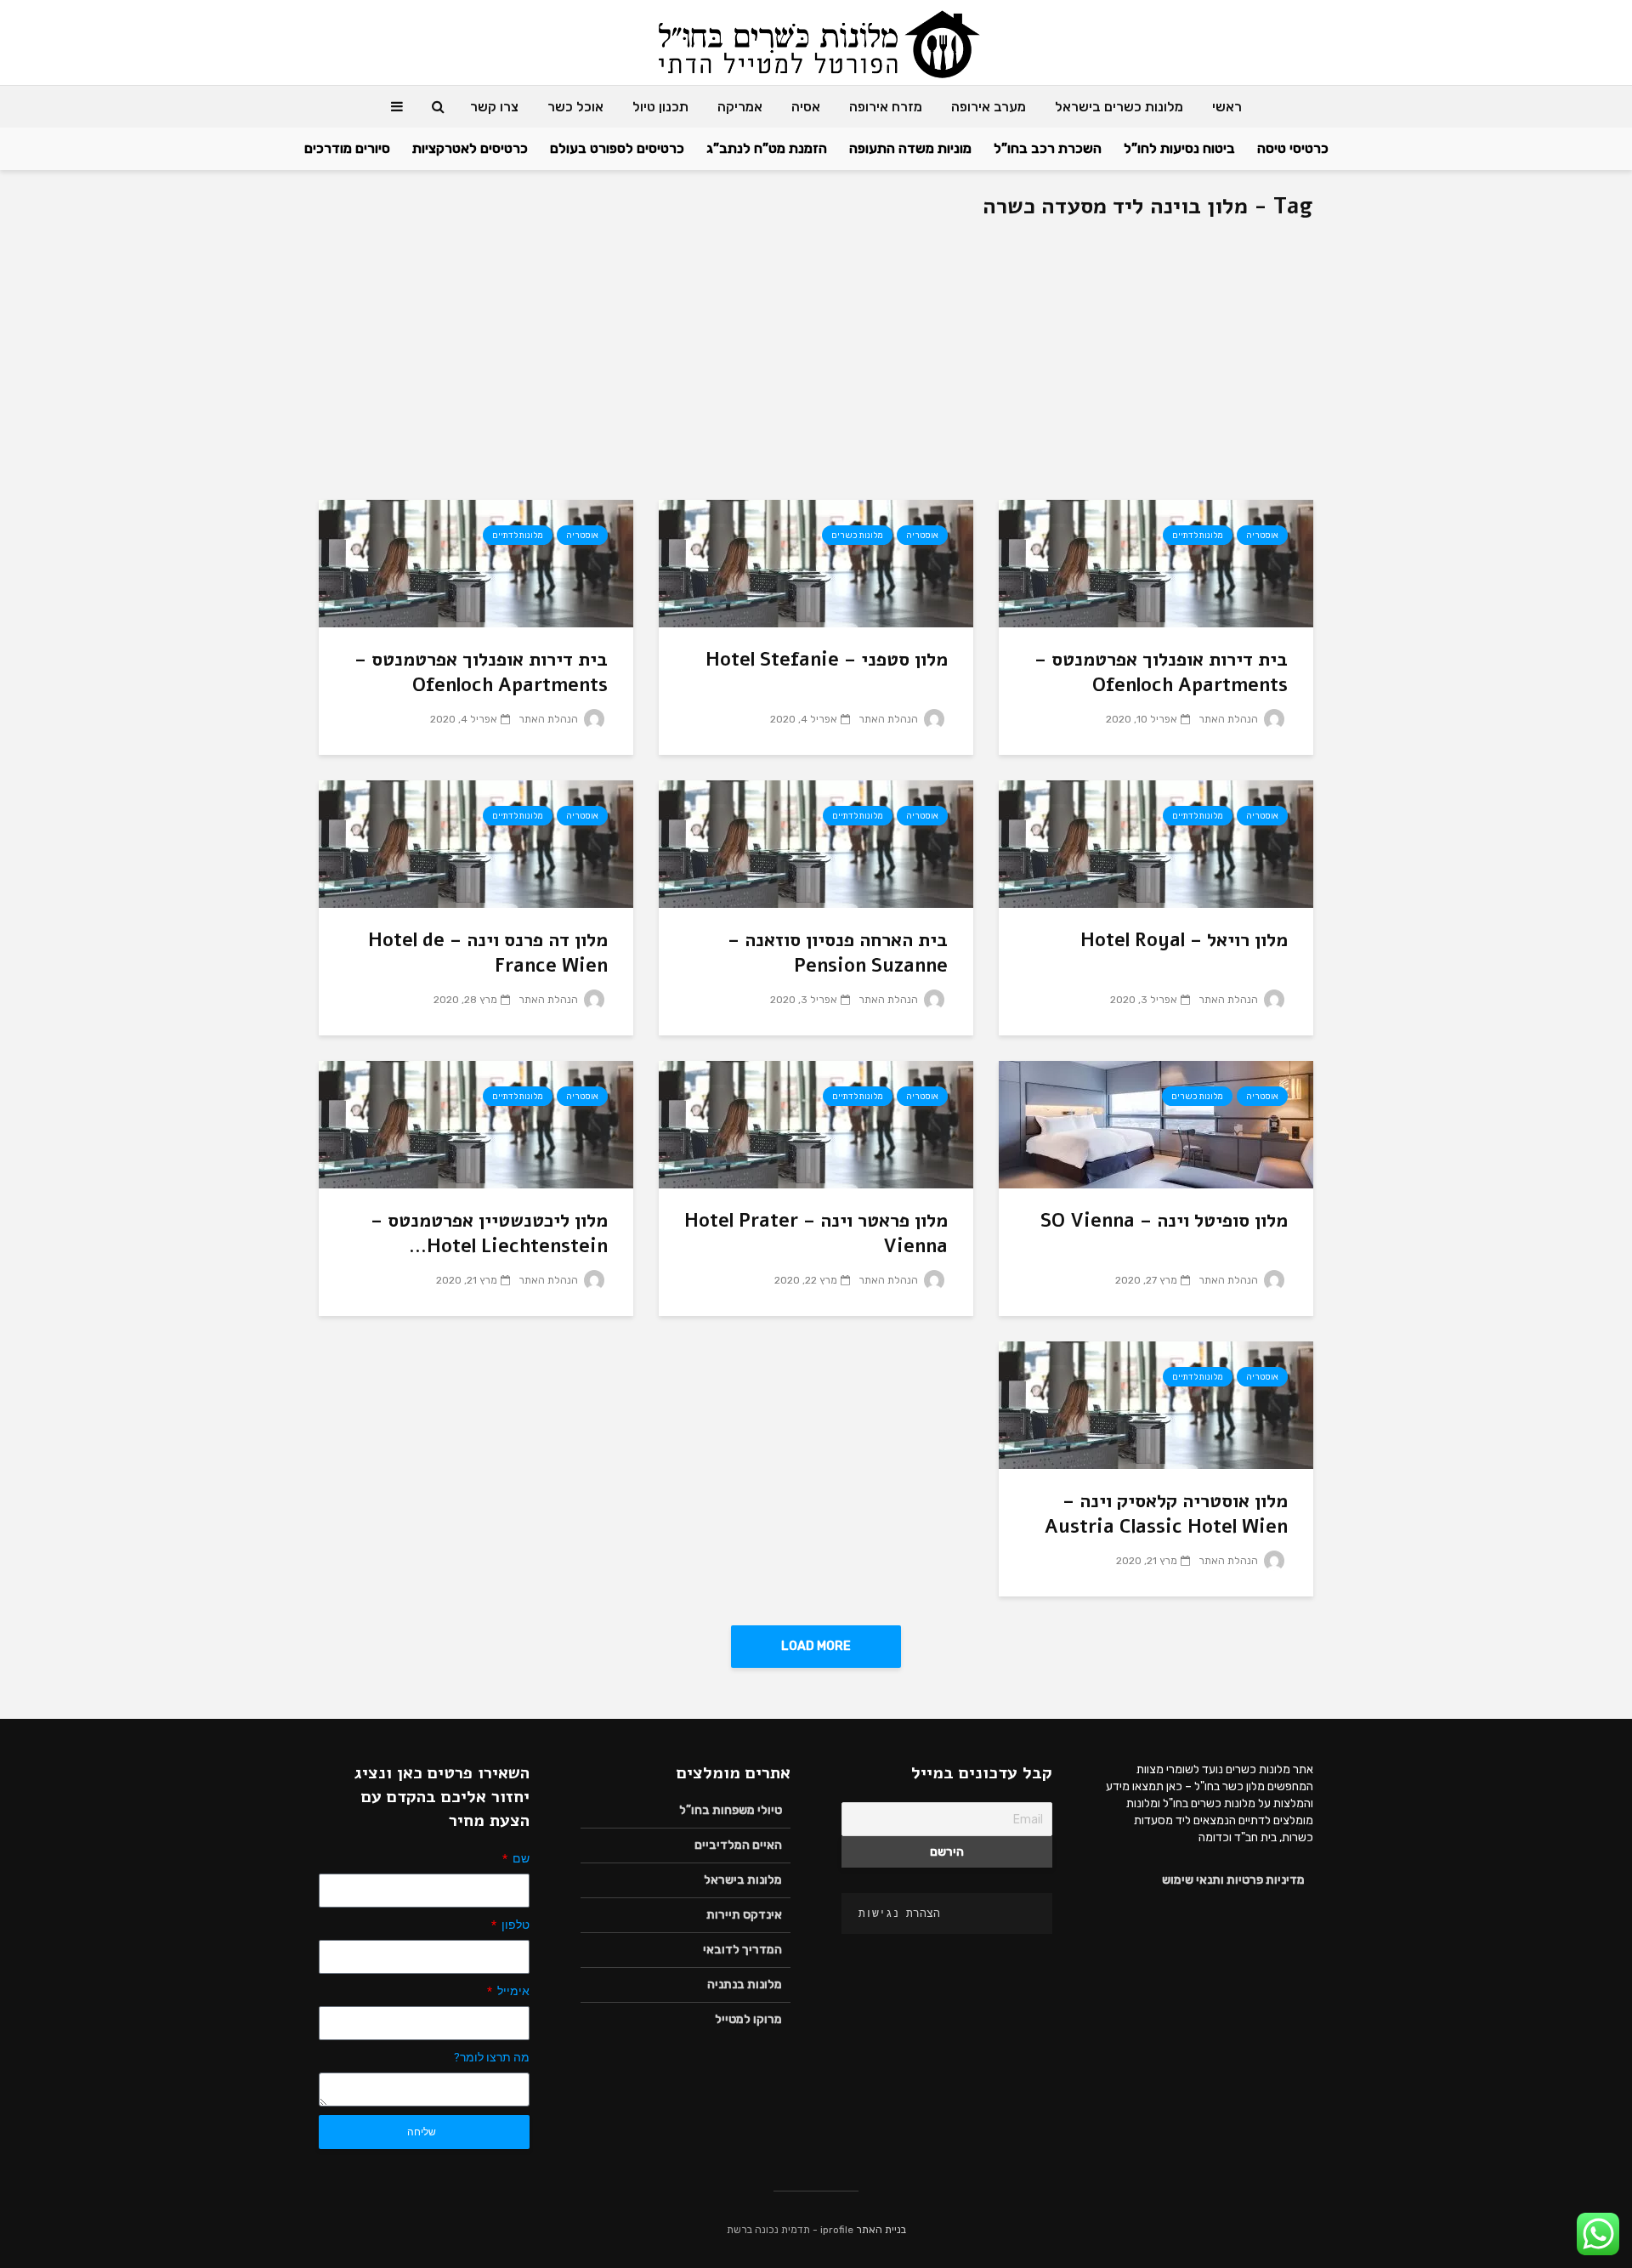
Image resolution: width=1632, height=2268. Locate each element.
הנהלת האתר (1230, 719)
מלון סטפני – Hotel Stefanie (827, 660)
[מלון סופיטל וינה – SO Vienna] (1156, 1123)
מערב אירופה (989, 107)
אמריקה (740, 107)
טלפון (514, 1925)
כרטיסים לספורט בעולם (617, 148)
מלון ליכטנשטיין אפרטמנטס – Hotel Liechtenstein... (489, 1233)
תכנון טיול (660, 107)
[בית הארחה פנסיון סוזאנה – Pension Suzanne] (816, 843)
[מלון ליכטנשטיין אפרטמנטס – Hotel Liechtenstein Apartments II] (476, 1123)
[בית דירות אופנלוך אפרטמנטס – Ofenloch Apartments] (1156, 562)
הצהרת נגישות (899, 1913)
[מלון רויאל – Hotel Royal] (1156, 843)
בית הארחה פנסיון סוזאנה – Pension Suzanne (838, 953)
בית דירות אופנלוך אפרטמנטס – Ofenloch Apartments (1161, 672)
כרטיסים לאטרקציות (470, 148)
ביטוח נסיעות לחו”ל (1179, 148)
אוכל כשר (575, 107)
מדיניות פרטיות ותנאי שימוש (1233, 1880)
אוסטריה (1262, 536)
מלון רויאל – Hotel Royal (1184, 940)
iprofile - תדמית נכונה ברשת (790, 2230)
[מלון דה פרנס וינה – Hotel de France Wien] (476, 843)
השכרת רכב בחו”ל (1048, 148)
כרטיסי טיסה (1293, 148)
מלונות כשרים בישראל (1119, 107)
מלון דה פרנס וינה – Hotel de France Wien (488, 953)
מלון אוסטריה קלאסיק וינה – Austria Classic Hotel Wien (1166, 1514)
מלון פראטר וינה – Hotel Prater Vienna (816, 1233)
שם (520, 1858)
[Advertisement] (816, 372)
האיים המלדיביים (738, 1845)
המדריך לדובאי (742, 1950)
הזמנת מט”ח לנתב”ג (767, 148)
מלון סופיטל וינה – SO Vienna (1164, 1221)
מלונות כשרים (857, 536)
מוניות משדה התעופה (910, 148)
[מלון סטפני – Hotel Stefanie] (816, 562)
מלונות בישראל (743, 1880)
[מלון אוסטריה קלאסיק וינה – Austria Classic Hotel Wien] (1156, 1404)
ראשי (1227, 107)
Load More (816, 1646)
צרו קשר (494, 107)
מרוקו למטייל (748, 2019)
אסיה (806, 107)
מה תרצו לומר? (492, 2057)
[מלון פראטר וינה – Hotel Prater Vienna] (816, 1123)
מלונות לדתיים (1198, 536)
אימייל (512, 1991)
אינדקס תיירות (744, 1915)
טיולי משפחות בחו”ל (731, 1810)
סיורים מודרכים (347, 148)
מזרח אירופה (886, 107)
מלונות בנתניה (745, 1984)
